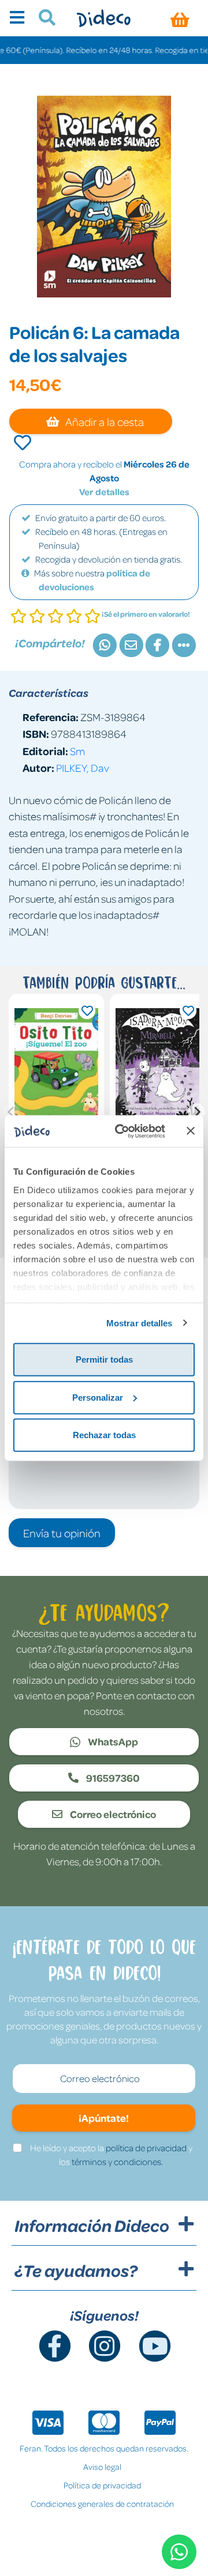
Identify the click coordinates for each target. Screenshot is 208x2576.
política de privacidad (146, 2148)
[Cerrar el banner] (191, 1131)
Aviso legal (102, 2466)
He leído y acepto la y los (111, 2155)
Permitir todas (104, 1359)
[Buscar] (42, 19)
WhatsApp (112, 1741)
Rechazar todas (104, 1435)
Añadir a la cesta (104, 421)
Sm (77, 751)
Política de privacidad (102, 2485)
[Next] (196, 1112)
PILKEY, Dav (83, 767)
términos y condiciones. (117, 2162)
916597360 (112, 1778)
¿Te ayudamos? (76, 2270)
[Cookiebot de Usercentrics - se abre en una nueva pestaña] (122, 1131)
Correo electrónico (112, 1814)
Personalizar (98, 1397)
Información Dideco (92, 2226)
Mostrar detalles (140, 1323)
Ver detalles (104, 492)
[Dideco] (104, 18)
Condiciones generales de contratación (102, 2503)
